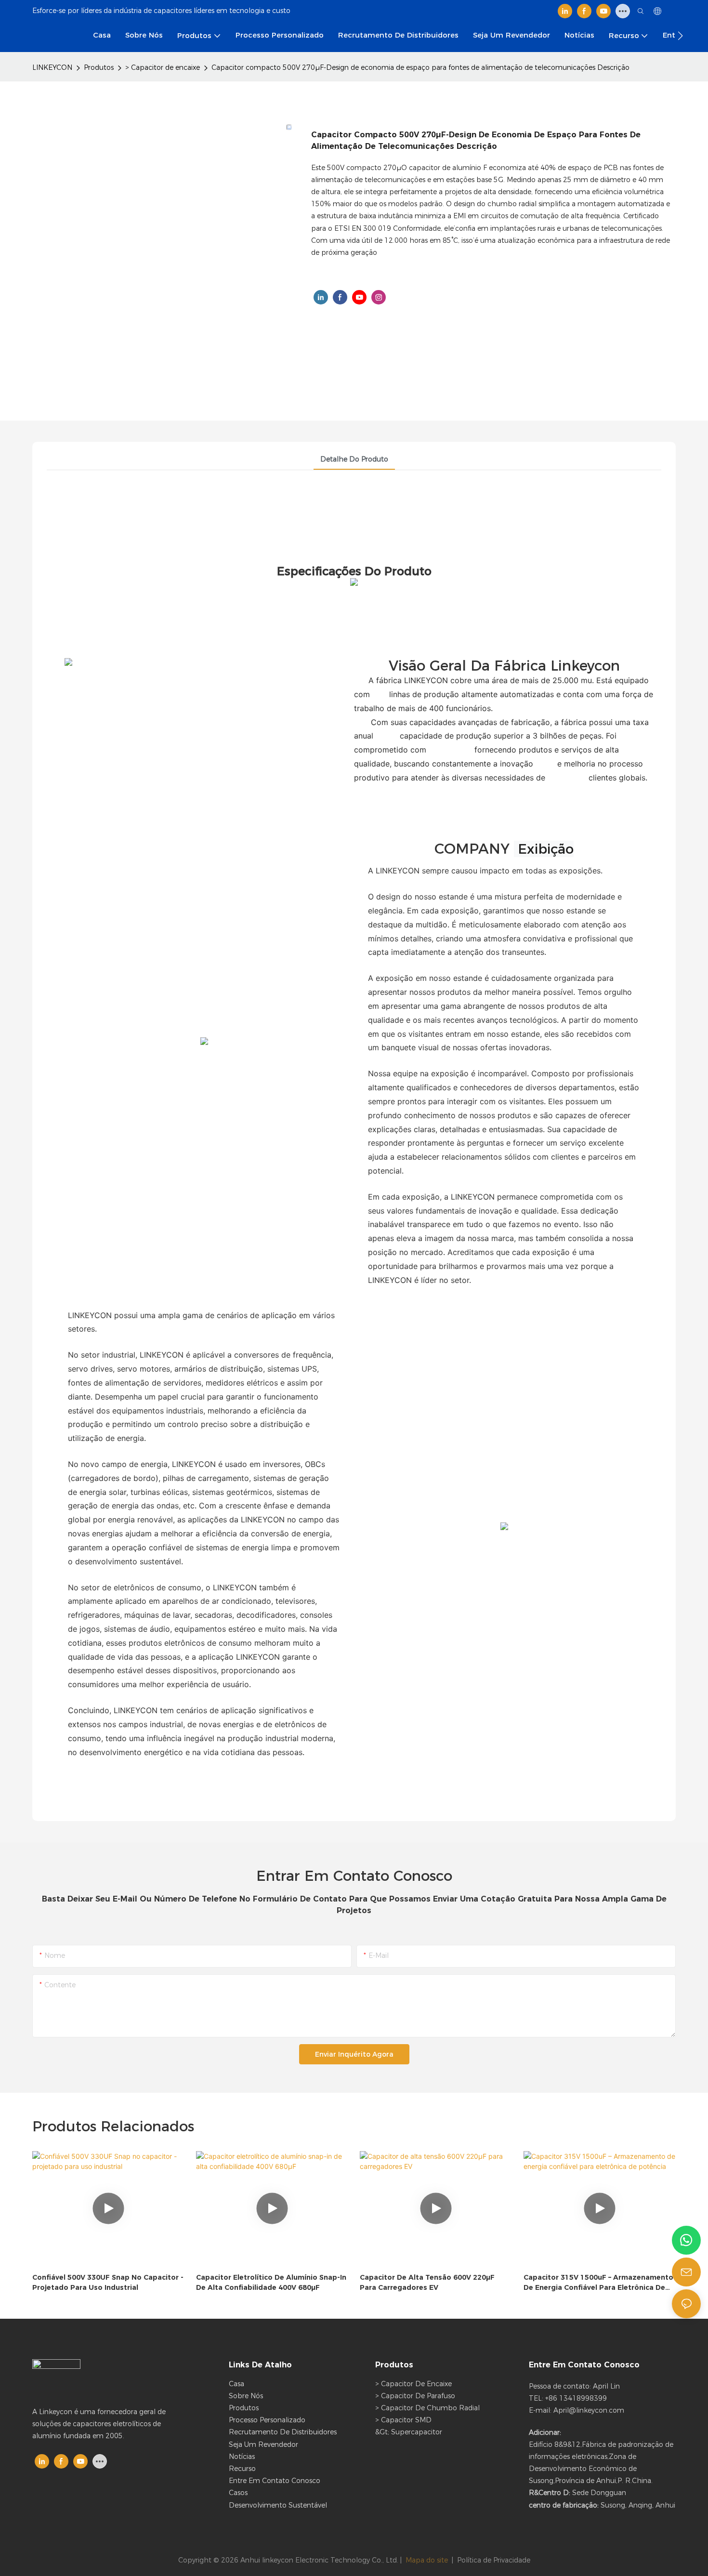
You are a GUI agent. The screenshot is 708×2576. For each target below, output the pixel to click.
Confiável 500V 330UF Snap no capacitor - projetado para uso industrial (108, 2282)
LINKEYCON (52, 67)
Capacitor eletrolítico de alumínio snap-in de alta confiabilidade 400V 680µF (271, 2282)
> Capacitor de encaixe (163, 67)
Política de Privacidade (494, 2560)
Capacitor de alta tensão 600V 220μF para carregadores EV (427, 2282)
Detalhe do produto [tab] (354, 459)
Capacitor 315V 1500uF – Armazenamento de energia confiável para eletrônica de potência (598, 2283)
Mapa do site (427, 2560)
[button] (680, 36)
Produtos (99, 67)
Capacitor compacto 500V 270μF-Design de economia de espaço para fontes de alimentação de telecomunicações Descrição (420, 67)
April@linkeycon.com (589, 2410)
